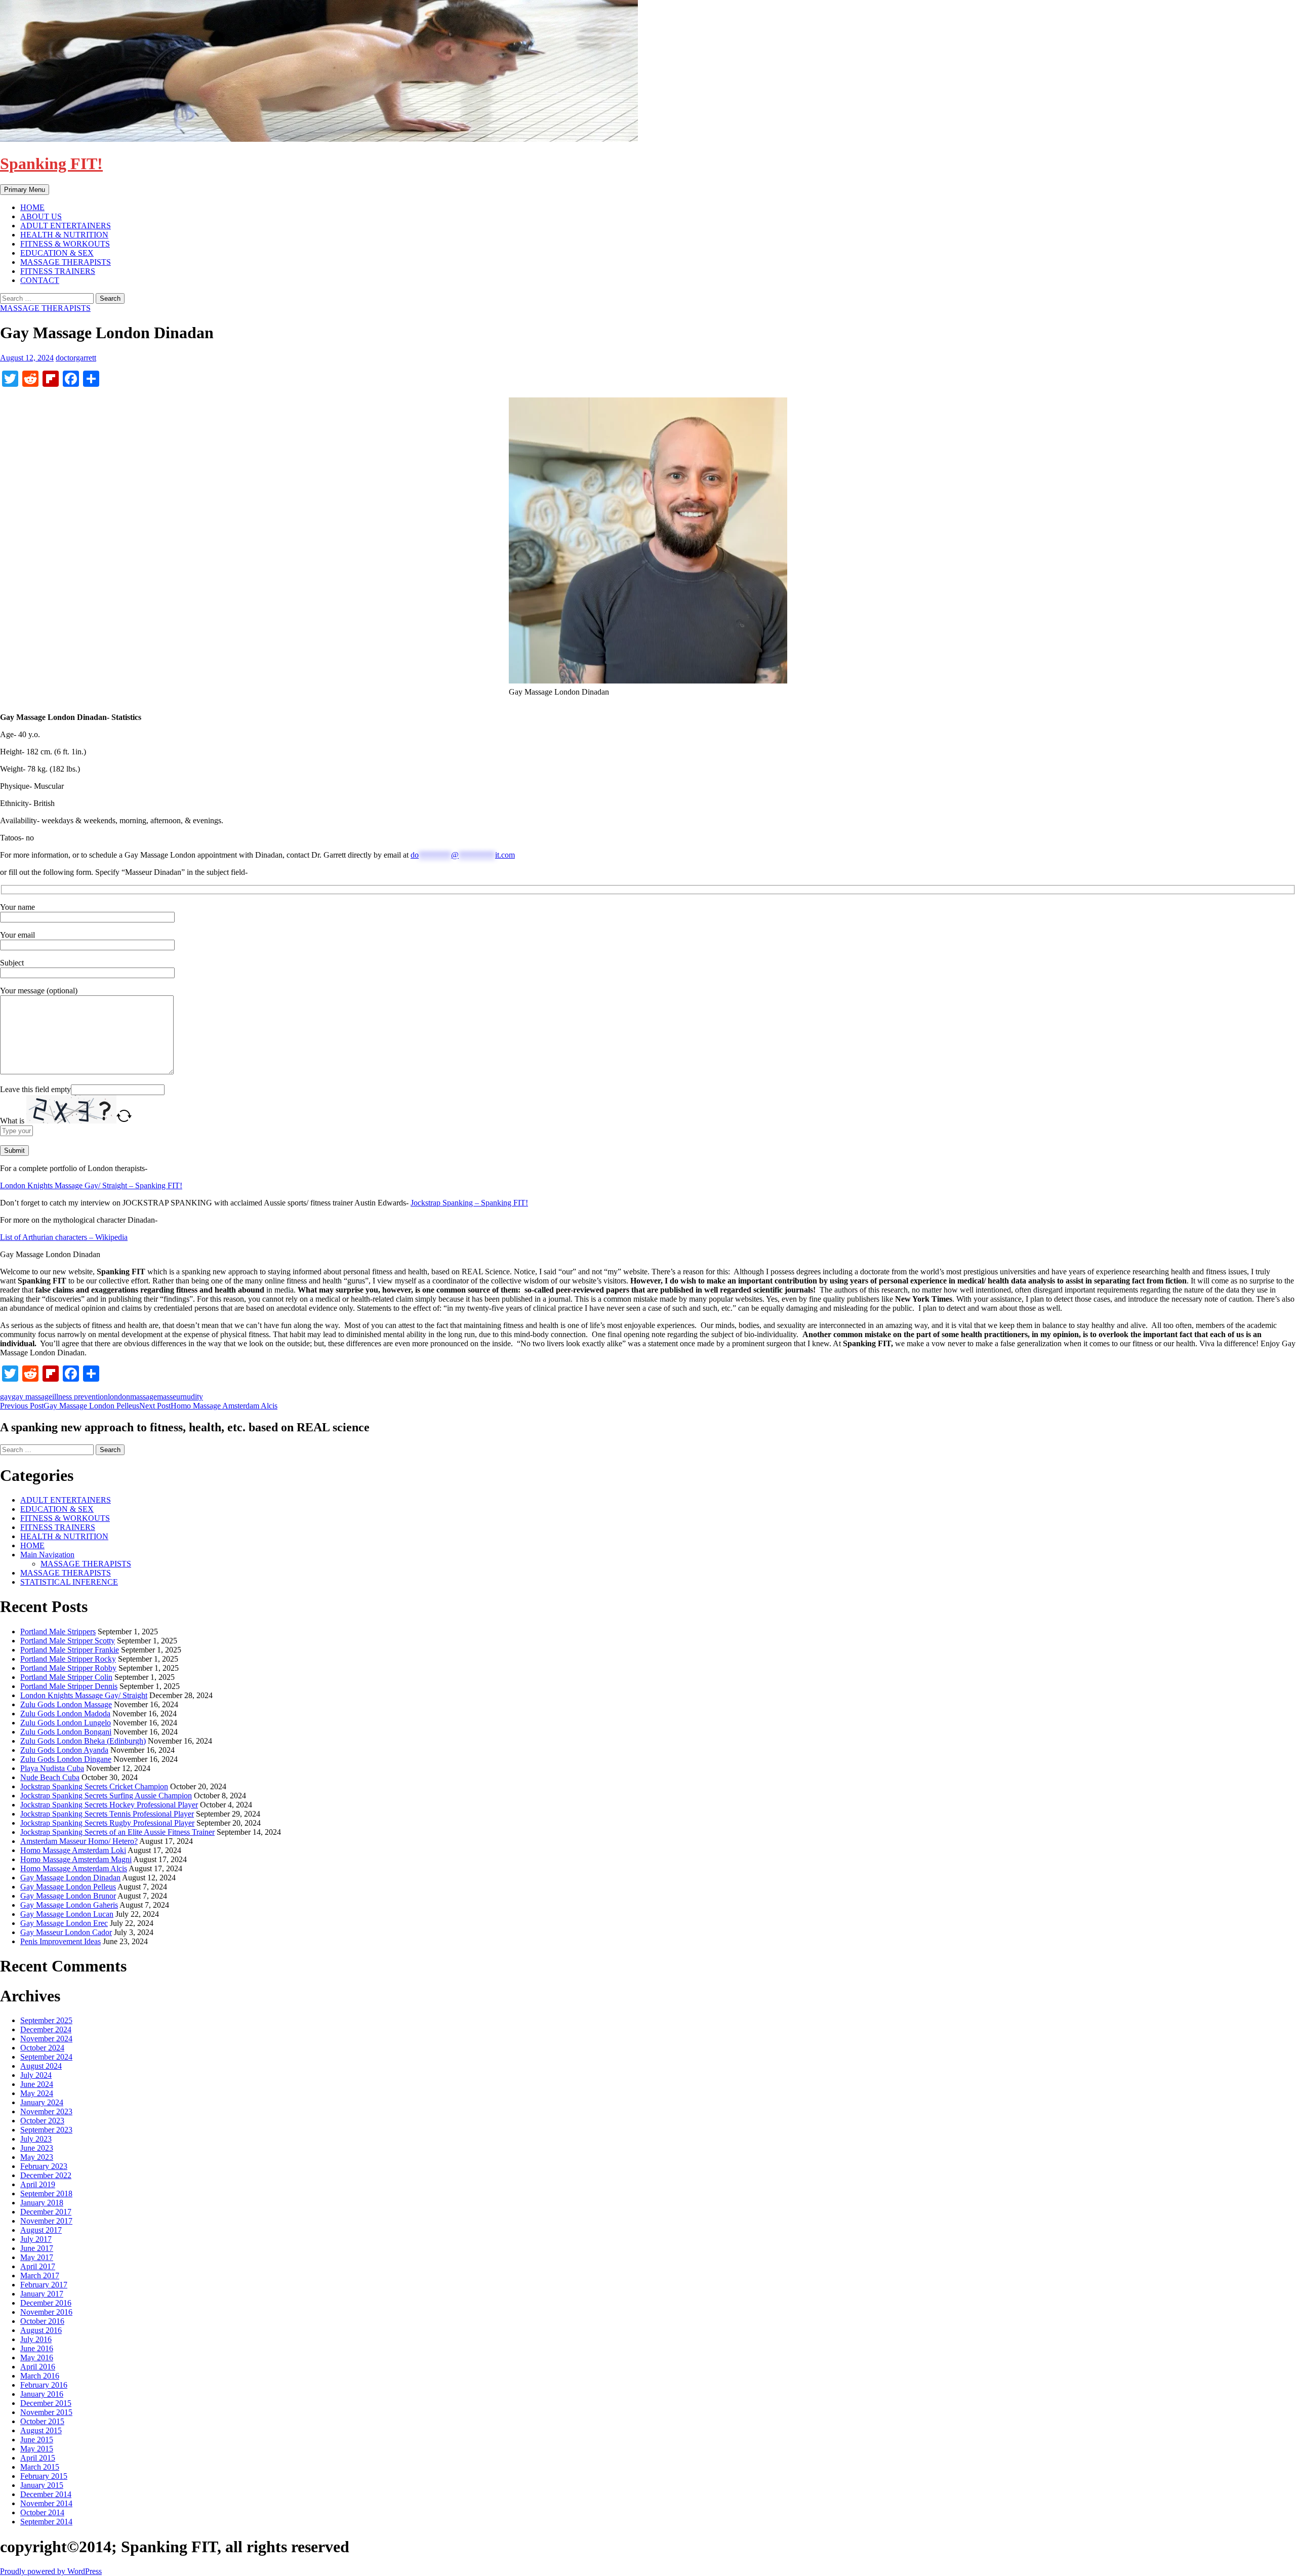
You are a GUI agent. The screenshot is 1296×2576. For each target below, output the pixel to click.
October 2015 (42, 2421)
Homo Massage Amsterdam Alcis (208, 1406)
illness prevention (80, 1397)
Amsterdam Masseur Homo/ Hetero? (79, 1841)
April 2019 (38, 2184)
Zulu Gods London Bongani (66, 1732)
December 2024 (46, 2029)
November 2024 (46, 2039)
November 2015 (46, 2412)
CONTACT (40, 280)
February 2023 (44, 2166)
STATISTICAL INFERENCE (69, 1582)
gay (6, 1397)
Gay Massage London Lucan (67, 1914)
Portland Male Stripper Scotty (68, 1641)
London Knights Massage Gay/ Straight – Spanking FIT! (91, 1185)
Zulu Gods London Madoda (65, 1714)
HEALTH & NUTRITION (64, 235)
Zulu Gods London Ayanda (64, 1750)
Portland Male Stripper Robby (68, 1668)
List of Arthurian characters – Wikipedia (64, 1237)
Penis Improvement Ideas (60, 1941)
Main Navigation (47, 1555)
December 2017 (46, 2212)
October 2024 (42, 2048)
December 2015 (46, 2403)
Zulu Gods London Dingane (66, 1759)
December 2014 (46, 2494)
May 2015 (37, 2449)
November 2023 (46, 2111)
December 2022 (46, 2175)
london (119, 1397)
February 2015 (44, 2476)
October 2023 (42, 2121)
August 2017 (41, 2230)
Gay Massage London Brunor (68, 1896)
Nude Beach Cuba (50, 1777)
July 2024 (36, 2075)
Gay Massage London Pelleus (70, 1406)
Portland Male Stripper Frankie (70, 1650)
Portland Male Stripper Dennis (69, 1686)
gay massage (32, 1397)
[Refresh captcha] (124, 1121)
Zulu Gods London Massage (66, 1704)
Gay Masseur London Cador (66, 1932)
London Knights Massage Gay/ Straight (84, 1695)
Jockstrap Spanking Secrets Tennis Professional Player (107, 1814)
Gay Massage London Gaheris (69, 1905)
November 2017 (46, 2221)
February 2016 (44, 2385)
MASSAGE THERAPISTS (66, 262)
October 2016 (42, 2321)
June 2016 (37, 2348)
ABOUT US (41, 216)
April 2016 (38, 2367)
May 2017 (37, 2257)
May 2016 (37, 2358)
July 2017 (36, 2239)
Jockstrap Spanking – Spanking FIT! (469, 1203)
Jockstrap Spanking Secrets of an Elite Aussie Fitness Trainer (117, 1832)
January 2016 (42, 2394)
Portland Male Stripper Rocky (68, 1659)
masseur (170, 1397)
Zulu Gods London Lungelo (66, 1723)
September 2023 (46, 2130)
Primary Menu (25, 190)
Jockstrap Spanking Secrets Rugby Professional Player (107, 1823)
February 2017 (44, 2285)
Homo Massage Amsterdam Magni (76, 1859)
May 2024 (37, 2093)
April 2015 (38, 2458)
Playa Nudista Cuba (52, 1768)
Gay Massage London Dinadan (70, 1878)
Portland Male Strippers (58, 1632)
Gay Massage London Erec (64, 1923)
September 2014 (46, 2522)
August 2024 (41, 2066)
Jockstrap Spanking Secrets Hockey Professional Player (109, 1805)
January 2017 (42, 2294)
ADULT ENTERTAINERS (66, 226)
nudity (193, 1397)
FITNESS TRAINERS (58, 271)
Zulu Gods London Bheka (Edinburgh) (83, 1741)
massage (144, 1397)
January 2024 (42, 2102)
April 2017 (38, 2266)
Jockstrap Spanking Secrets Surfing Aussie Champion (106, 1796)
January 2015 (42, 2485)
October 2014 (42, 2512)
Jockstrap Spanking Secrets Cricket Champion (94, 1786)
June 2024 (37, 2084)
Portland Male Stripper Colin (66, 1677)
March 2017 (40, 2276)
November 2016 (46, 2312)
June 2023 (37, 2148)
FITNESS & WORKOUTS (65, 244)
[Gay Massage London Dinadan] (648, 540)
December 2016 (46, 2303)
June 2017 (37, 2248)
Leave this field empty (35, 1089)
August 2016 (41, 2330)
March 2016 (40, 2376)
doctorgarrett (76, 358)
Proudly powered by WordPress (51, 2571)
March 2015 (40, 2467)
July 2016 (36, 2339)
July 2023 (36, 2139)
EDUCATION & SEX (57, 253)
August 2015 (41, 2430)
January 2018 (42, 2203)
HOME (32, 207)
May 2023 (37, 2157)
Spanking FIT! (51, 164)
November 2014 (46, 2503)
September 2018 (46, 2193)
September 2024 (46, 2057)
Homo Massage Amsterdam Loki (73, 1850)
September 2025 (46, 2020)
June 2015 (37, 2440)
